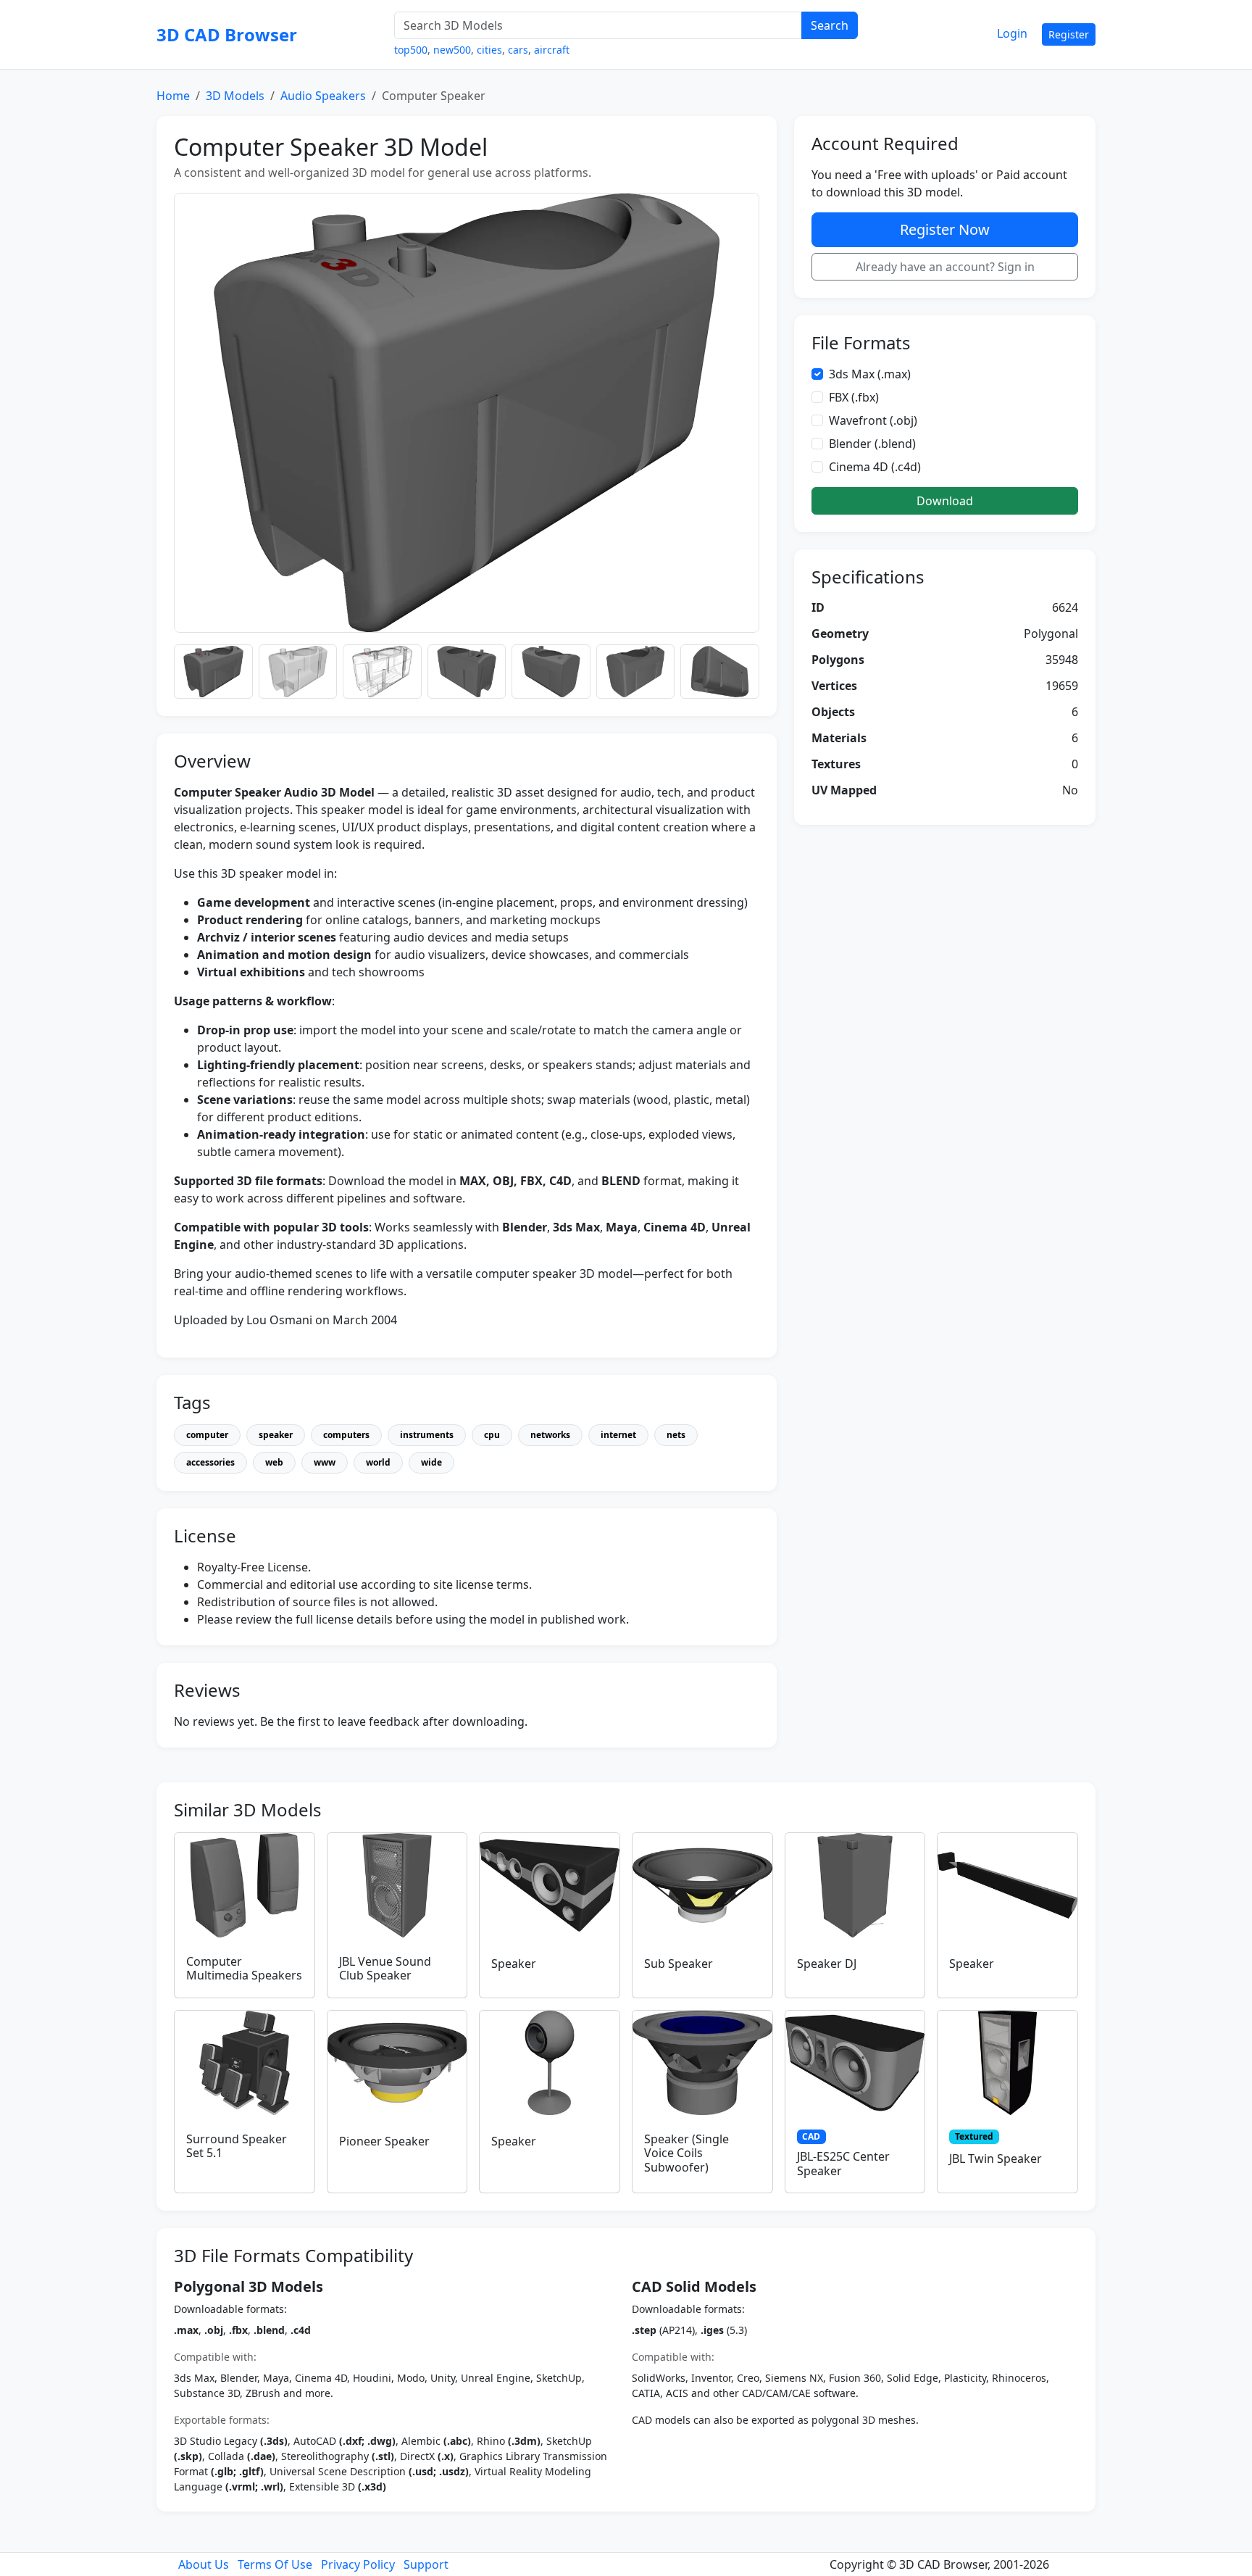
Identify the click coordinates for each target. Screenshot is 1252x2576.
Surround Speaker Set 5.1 (237, 2146)
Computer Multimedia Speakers (244, 1968)
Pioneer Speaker (384, 2141)
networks (550, 1435)
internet (618, 1435)
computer (207, 1435)
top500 (411, 50)
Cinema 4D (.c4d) (875, 467)
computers (346, 1435)
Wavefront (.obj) (873, 420)
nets (676, 1435)
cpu (492, 1435)
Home (173, 96)
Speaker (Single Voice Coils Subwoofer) (686, 2153)
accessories (210, 1462)
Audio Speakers (323, 96)
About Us (204, 2564)
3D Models (235, 96)
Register (1069, 34)
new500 (452, 50)
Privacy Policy (358, 2564)
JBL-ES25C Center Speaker (843, 2163)
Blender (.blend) (872, 444)
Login (1012, 33)
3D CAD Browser (227, 34)
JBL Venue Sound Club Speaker (385, 1968)
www (325, 1462)
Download (945, 501)
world (378, 1462)
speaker (276, 1435)
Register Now (945, 229)
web (274, 1462)
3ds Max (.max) (870, 374)
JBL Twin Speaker (996, 2159)
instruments (427, 1435)
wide (431, 1462)
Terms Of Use (275, 2564)
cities (489, 50)
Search (830, 25)
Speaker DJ (827, 1964)
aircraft (552, 50)
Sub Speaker (679, 1964)
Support (426, 2564)
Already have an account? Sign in (945, 267)
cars (518, 50)
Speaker (514, 1964)
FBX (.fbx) (854, 397)
